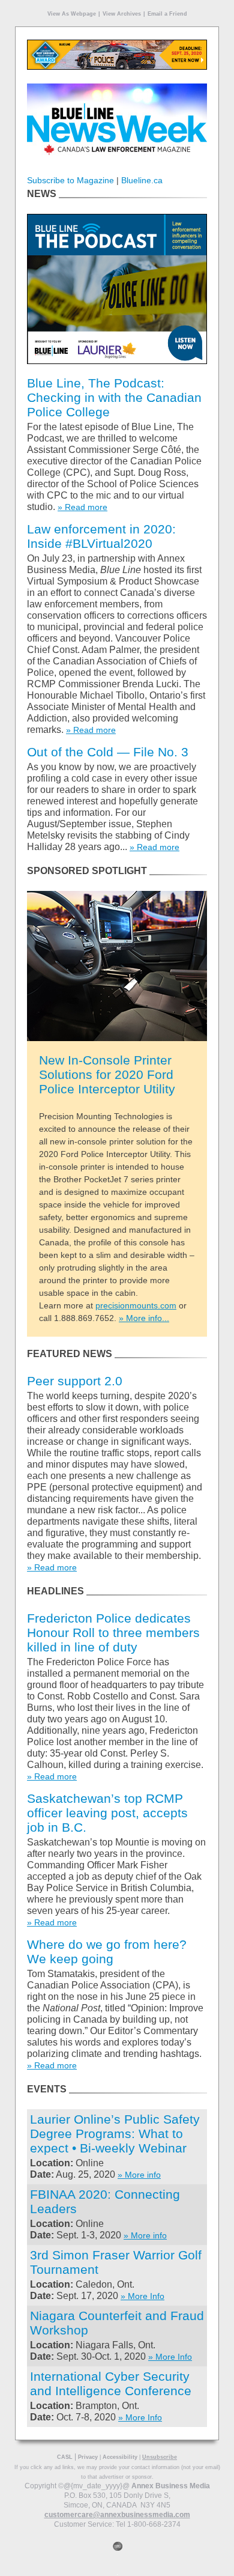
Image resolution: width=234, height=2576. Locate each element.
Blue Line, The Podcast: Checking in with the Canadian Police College (114, 397)
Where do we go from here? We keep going (107, 1952)
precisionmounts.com (136, 1305)
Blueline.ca (142, 180)
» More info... (144, 1318)
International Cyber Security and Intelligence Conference (111, 2383)
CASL (65, 2457)
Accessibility (120, 2457)
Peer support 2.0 (75, 1381)
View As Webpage (72, 14)
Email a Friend (167, 14)
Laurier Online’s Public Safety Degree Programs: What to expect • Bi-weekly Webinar (115, 2134)
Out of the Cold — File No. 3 (108, 752)
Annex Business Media (171, 2486)
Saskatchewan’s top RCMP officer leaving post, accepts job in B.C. (107, 1813)
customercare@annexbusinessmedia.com (117, 2515)
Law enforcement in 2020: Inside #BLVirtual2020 (101, 536)
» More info (139, 2175)
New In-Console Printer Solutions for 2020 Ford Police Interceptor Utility (107, 1074)
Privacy (88, 2457)
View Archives (122, 14)
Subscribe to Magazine (70, 180)
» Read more (82, 507)
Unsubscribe (160, 2457)
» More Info (142, 2296)
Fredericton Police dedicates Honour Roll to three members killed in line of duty (113, 1633)
